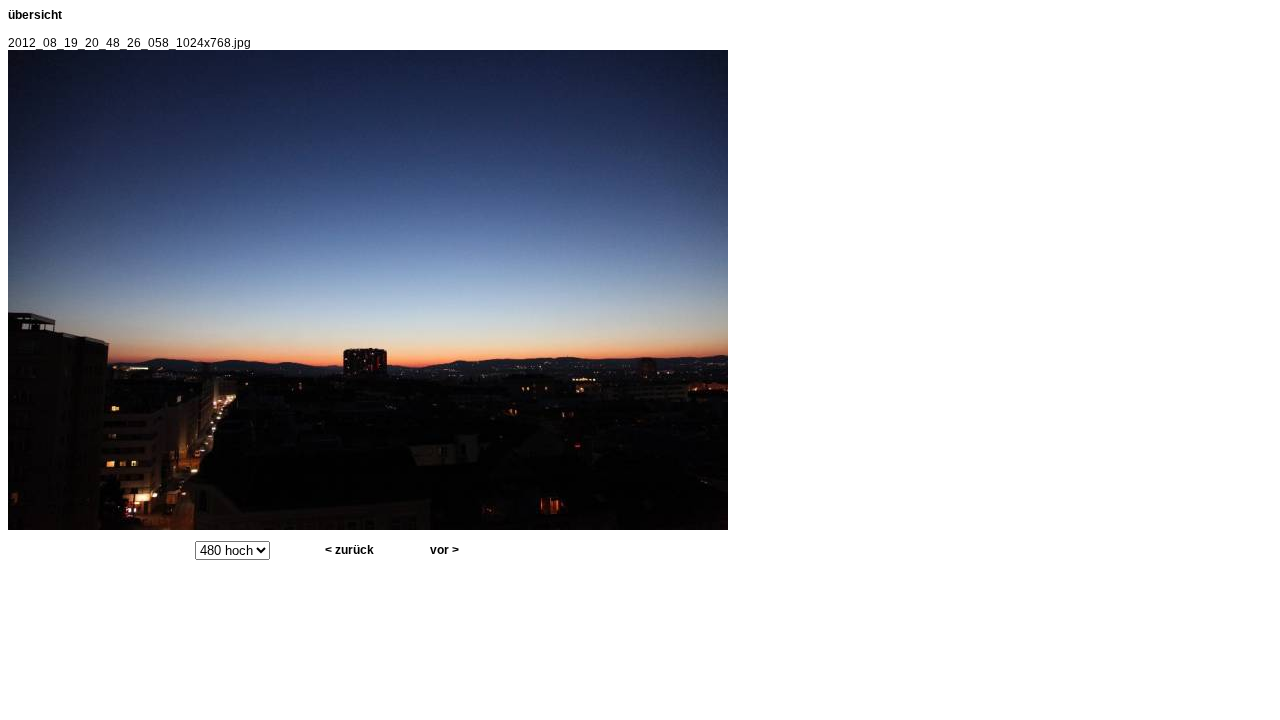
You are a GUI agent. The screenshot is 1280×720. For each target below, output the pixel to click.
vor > (444, 550)
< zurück (349, 550)
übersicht (35, 15)
